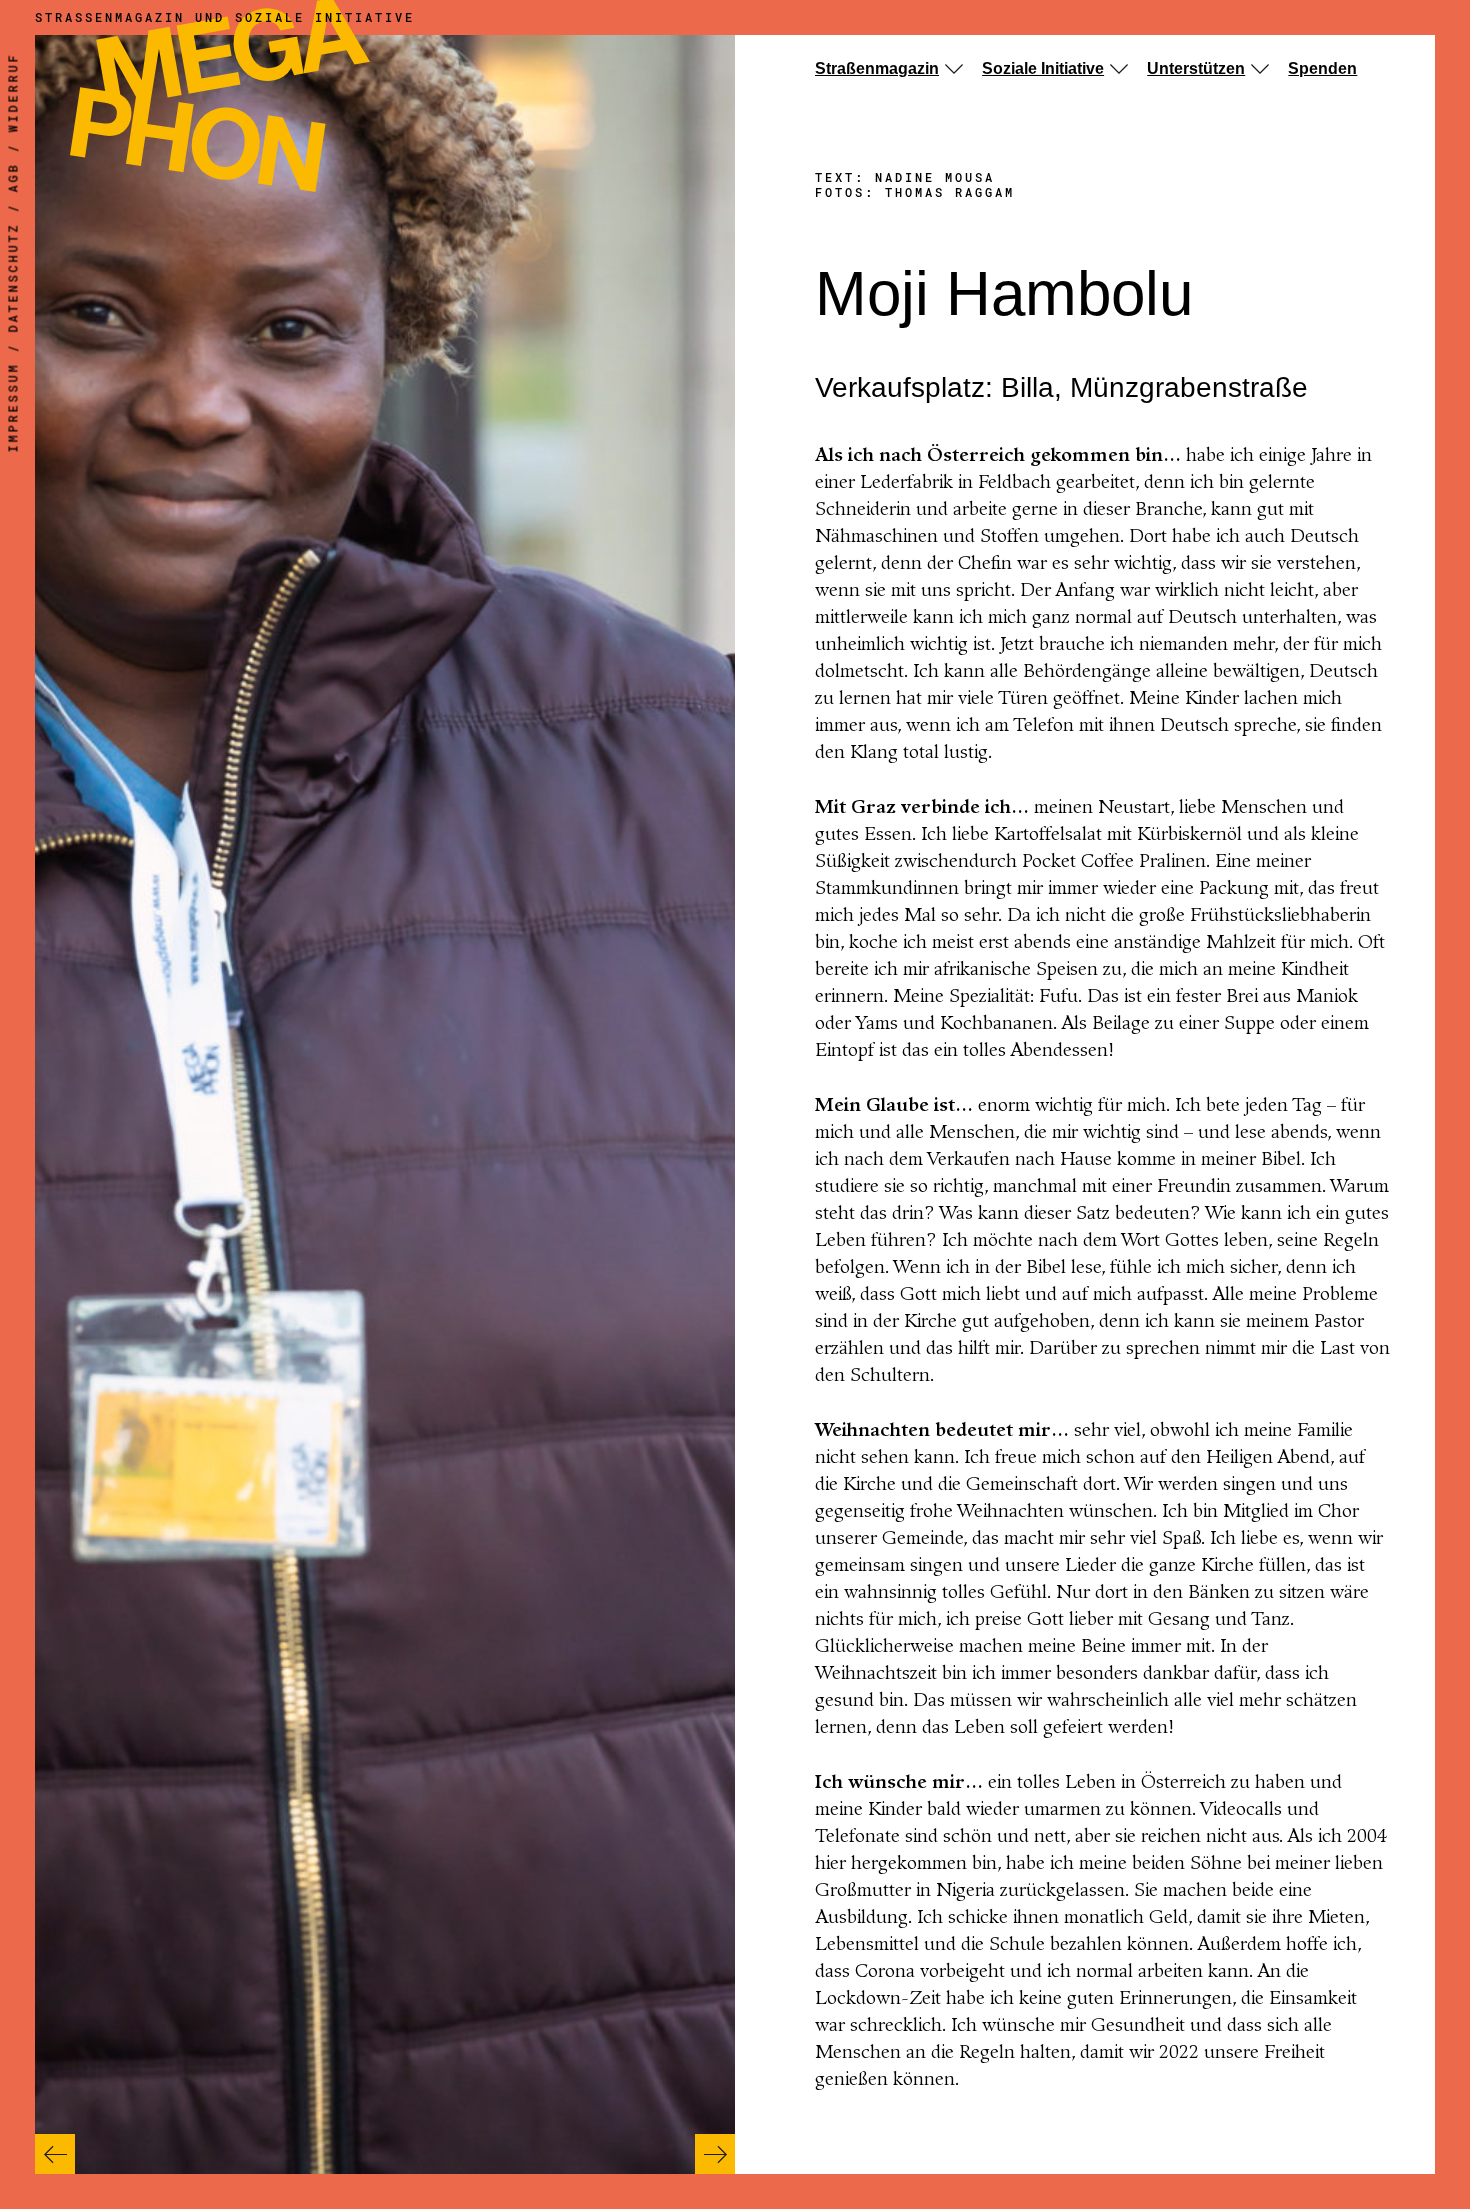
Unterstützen (1196, 68)
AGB (13, 178)
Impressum (13, 408)
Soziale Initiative (1043, 68)
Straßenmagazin (877, 68)
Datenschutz (13, 278)
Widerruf (13, 93)
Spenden (1322, 68)
